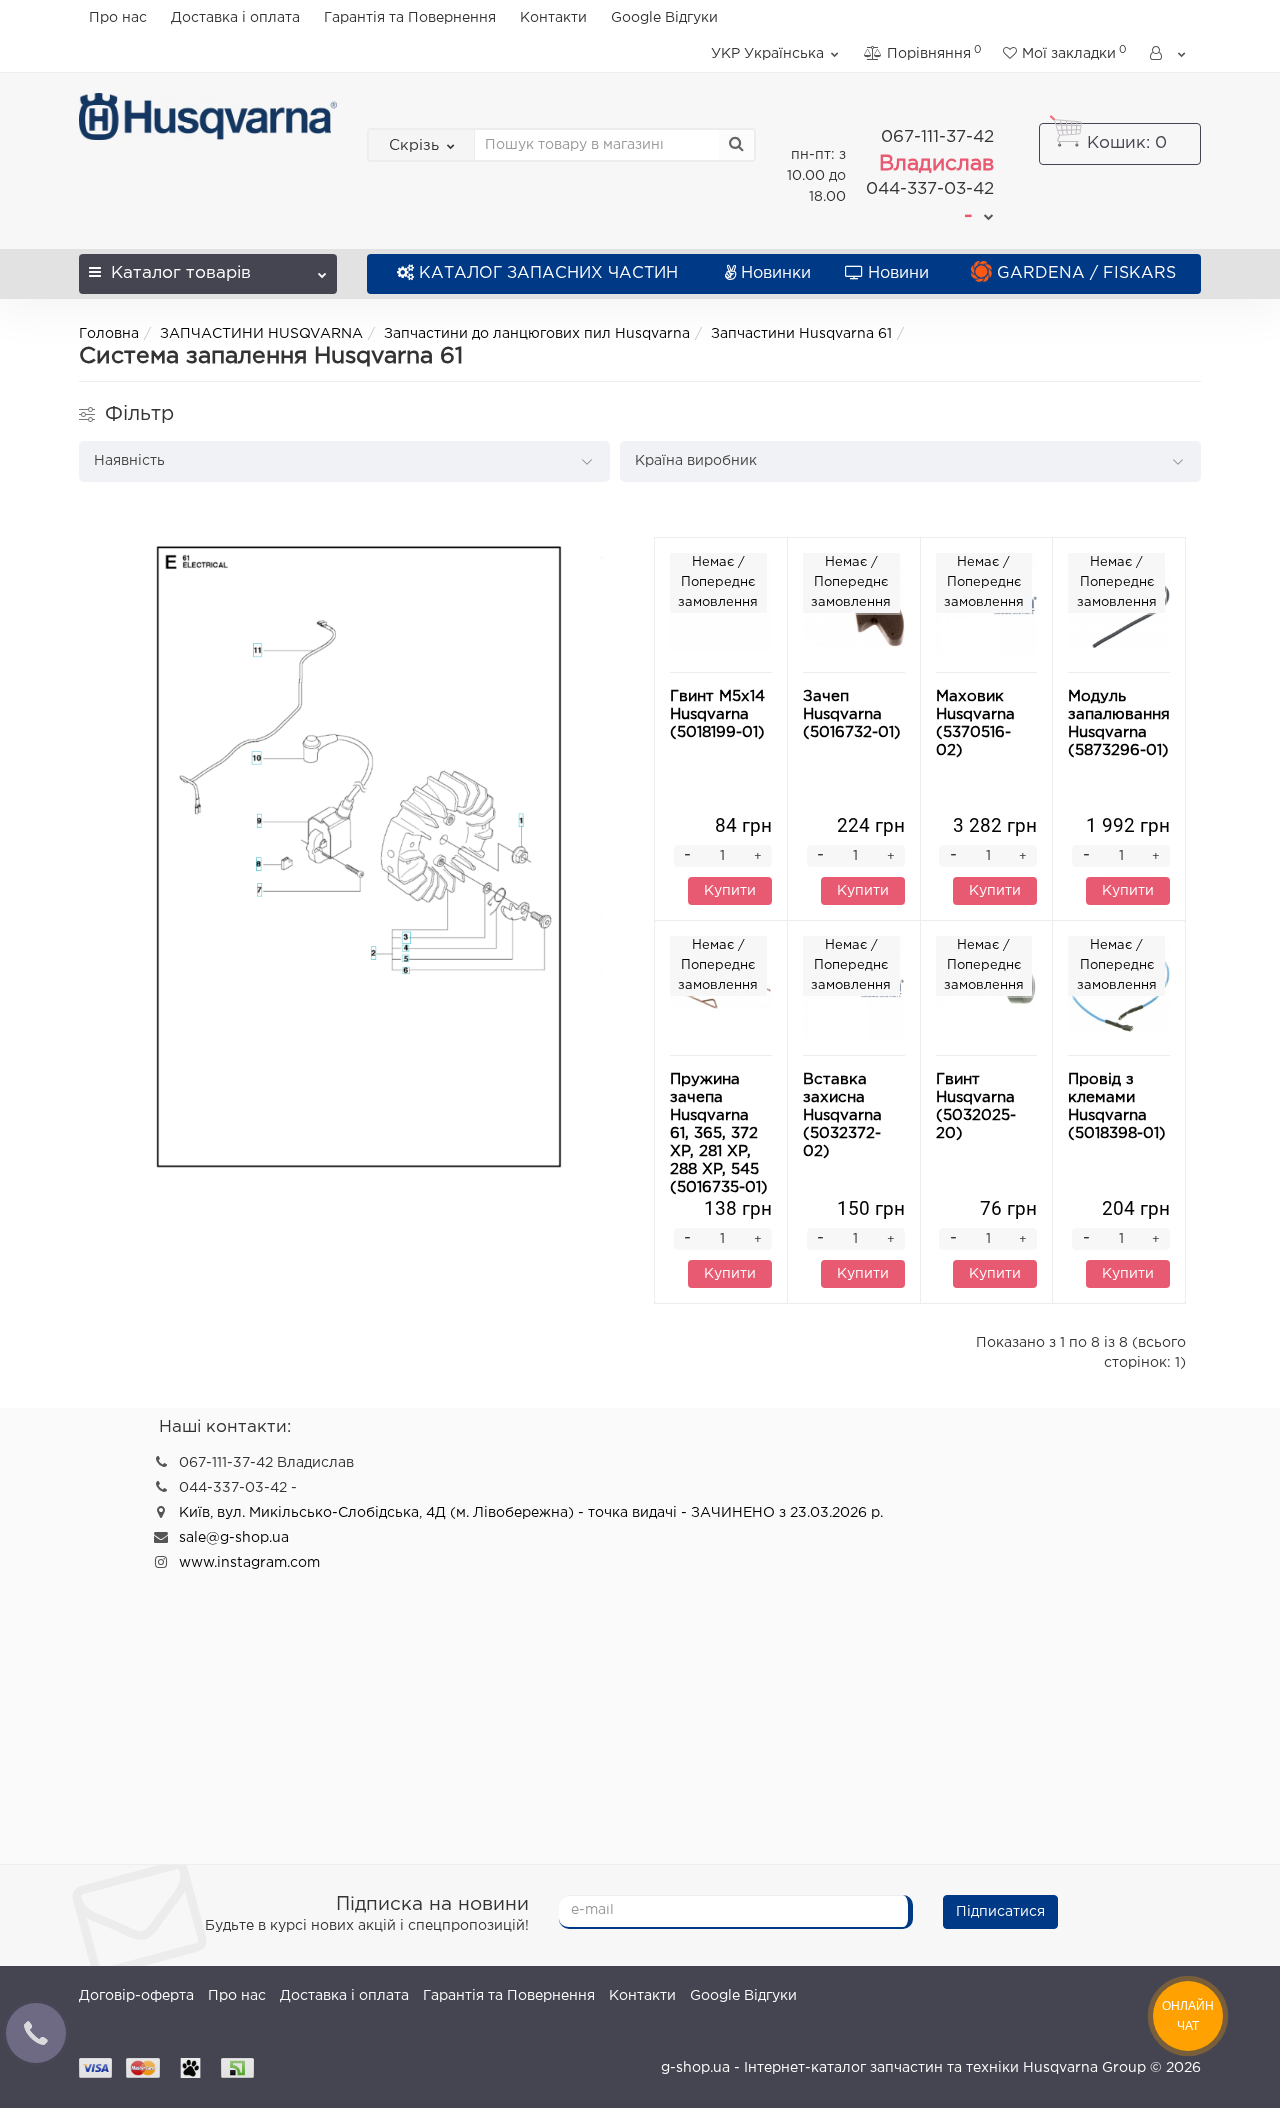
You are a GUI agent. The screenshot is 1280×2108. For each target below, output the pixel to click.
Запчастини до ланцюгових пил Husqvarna (537, 334)
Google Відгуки (664, 18)
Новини (898, 273)
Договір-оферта (136, 1996)
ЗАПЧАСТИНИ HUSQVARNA (261, 334)
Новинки (776, 273)
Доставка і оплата (235, 18)
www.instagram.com (249, 1563)
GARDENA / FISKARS (1086, 273)
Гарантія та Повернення (410, 18)
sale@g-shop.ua (234, 1538)
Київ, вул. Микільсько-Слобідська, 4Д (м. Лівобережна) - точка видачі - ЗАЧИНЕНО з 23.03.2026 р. (531, 1513)
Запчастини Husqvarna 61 (801, 334)
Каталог (181, 273)
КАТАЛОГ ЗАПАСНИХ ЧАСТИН (548, 273)
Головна (109, 334)
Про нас (118, 18)
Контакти (553, 18)
